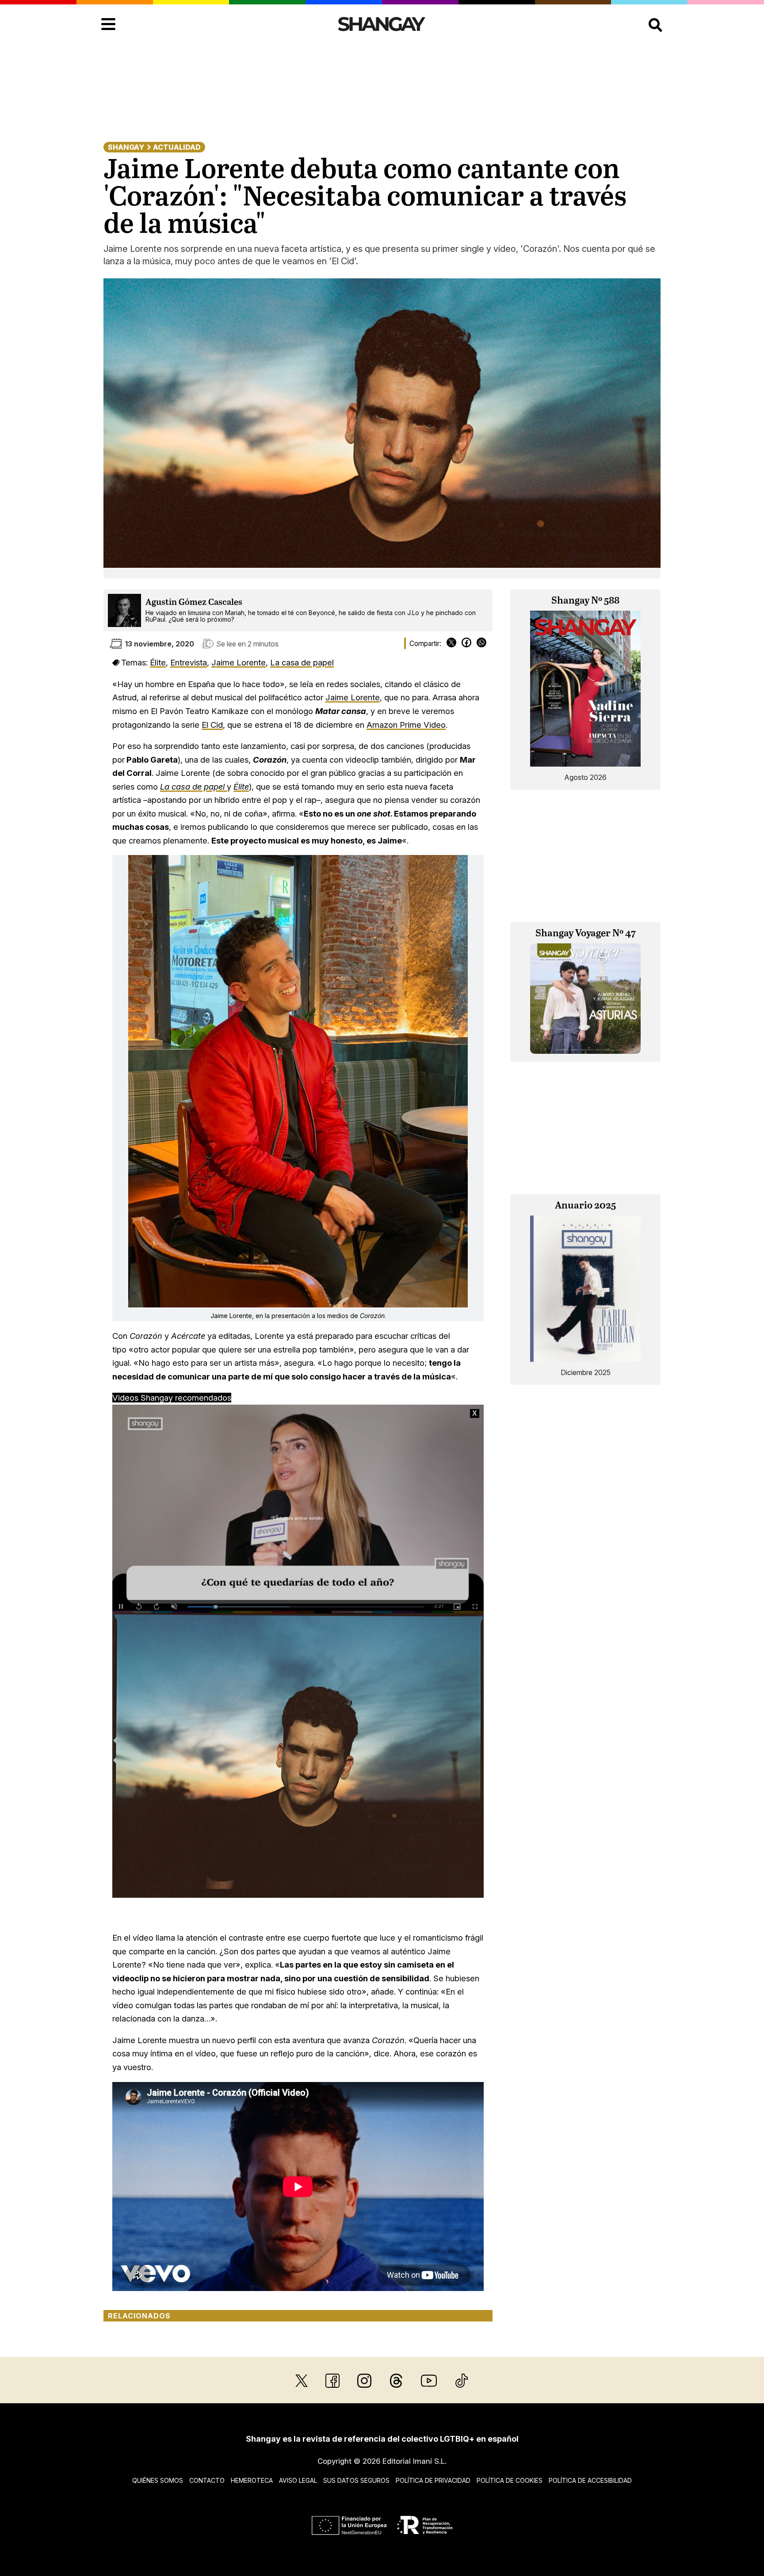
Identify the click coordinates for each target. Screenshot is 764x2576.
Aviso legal (298, 2480)
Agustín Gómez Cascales (194, 602)
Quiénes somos (158, 2480)
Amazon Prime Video (406, 725)
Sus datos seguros (356, 2480)
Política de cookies (510, 2480)
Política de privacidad (433, 2480)
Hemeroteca (252, 2480)
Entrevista (189, 662)
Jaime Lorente (239, 662)
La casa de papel (302, 662)
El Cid (212, 725)
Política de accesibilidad (590, 2480)
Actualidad (177, 147)
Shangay (126, 147)
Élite (158, 662)
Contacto (207, 2480)
